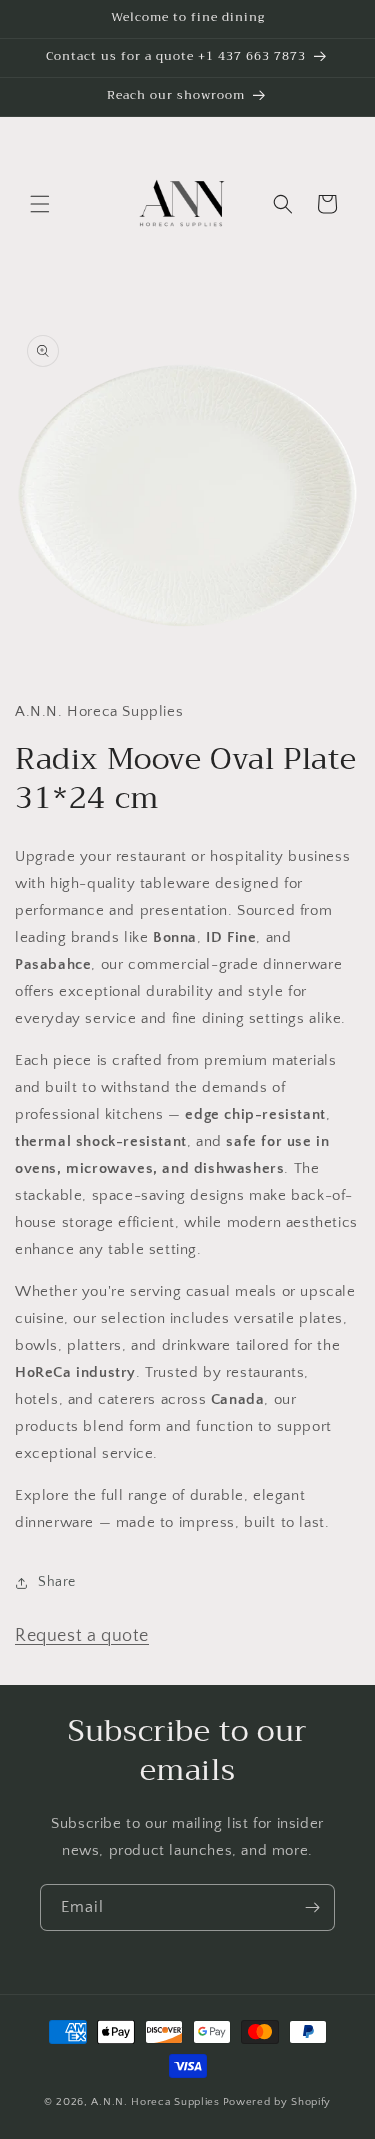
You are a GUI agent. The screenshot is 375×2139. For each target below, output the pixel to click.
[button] (40, 204)
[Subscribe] (312, 1907)
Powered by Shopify (277, 2102)
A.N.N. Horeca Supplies (155, 2102)
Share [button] (57, 1582)
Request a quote (82, 1636)
